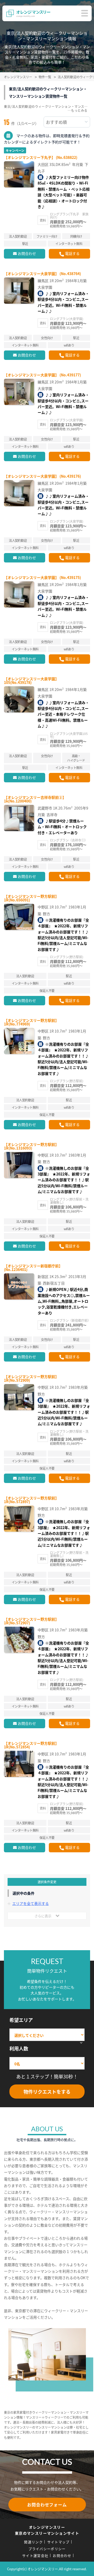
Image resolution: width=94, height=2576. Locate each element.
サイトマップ (58, 2542)
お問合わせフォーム (47, 2505)
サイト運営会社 (35, 2555)
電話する (72, 253)
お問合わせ (27, 253)
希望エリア (21, 2020)
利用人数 (19, 2048)
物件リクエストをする (47, 2092)
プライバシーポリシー (47, 2549)
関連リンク (33, 2542)
